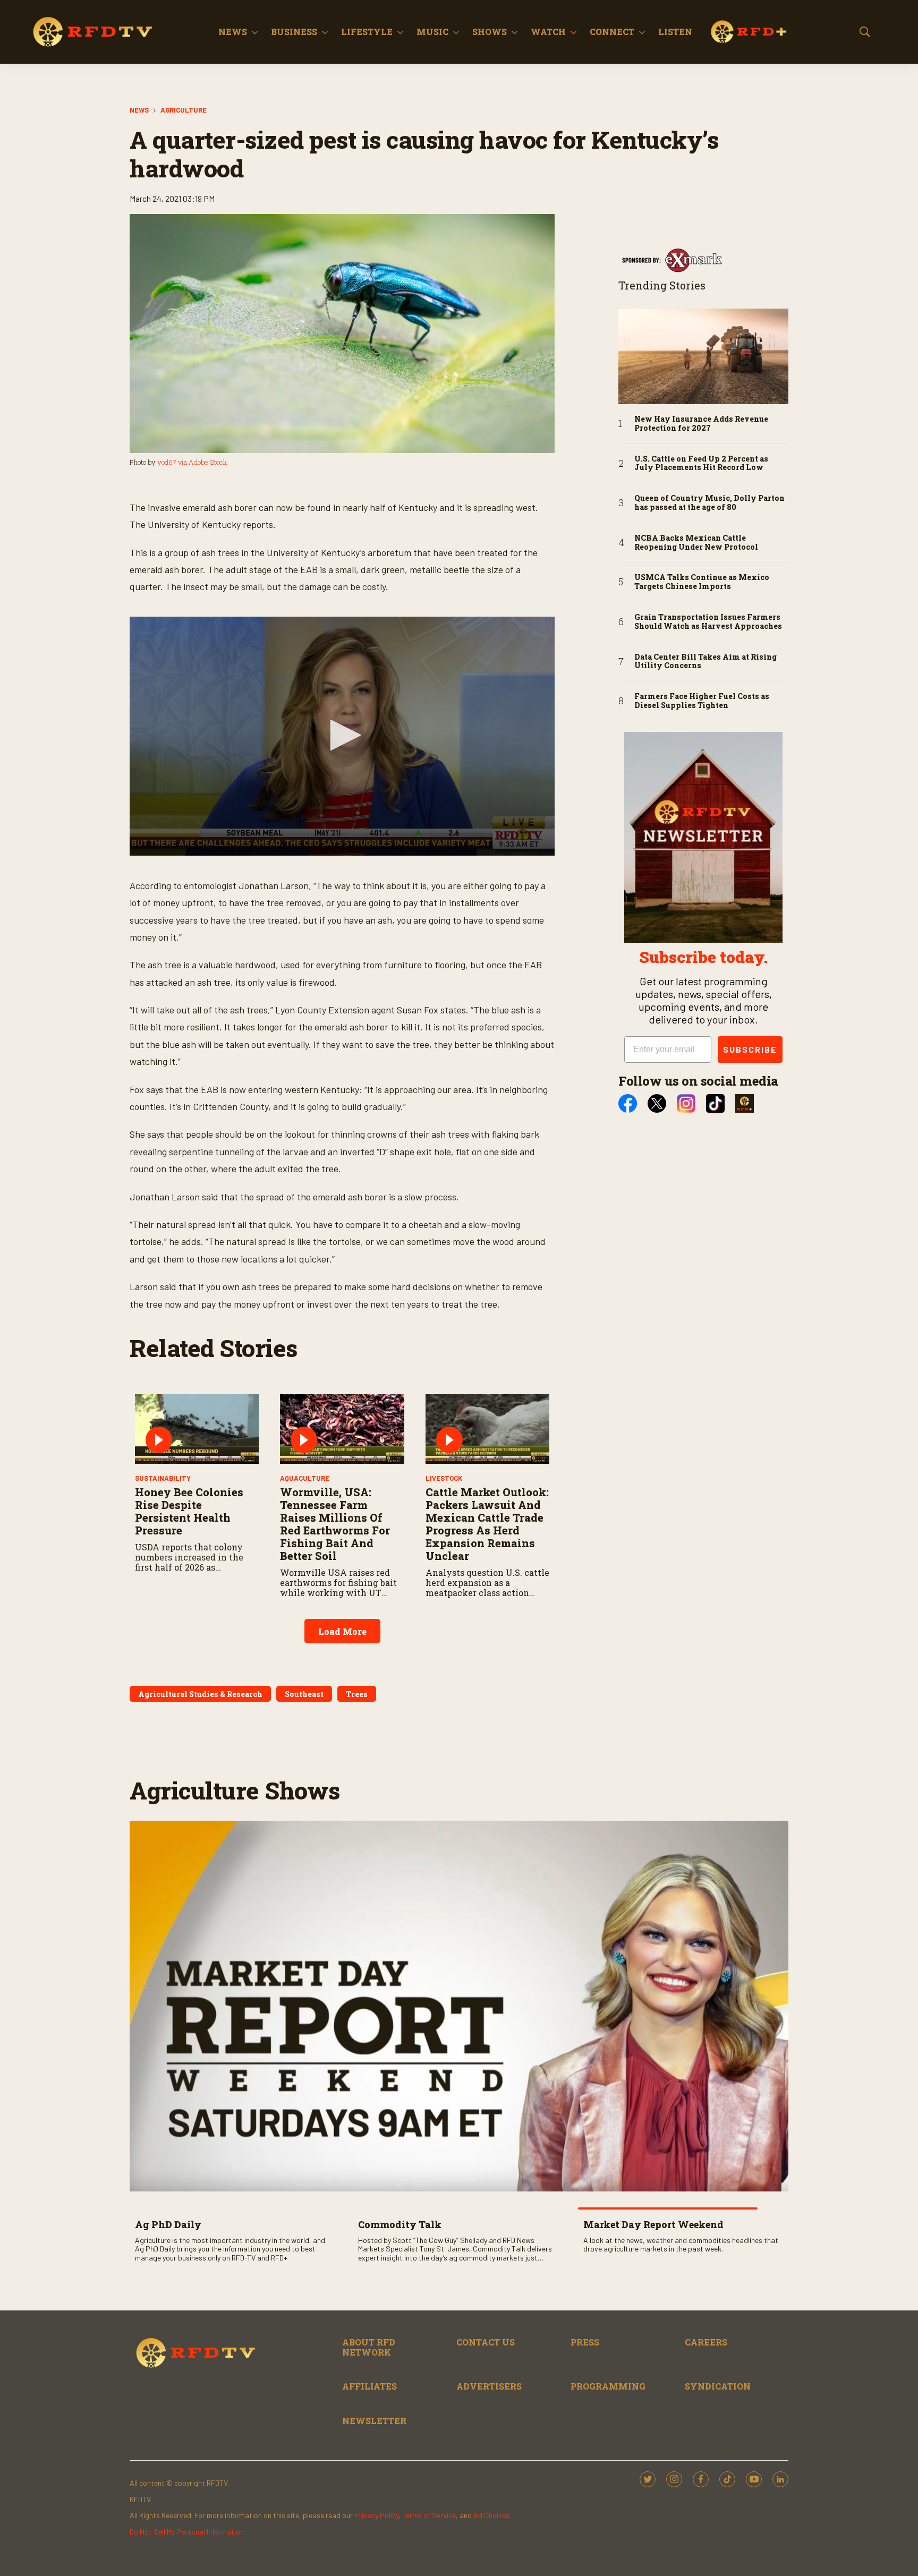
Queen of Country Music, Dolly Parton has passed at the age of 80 (709, 503)
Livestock (444, 1478)
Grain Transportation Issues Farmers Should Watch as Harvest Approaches (708, 622)
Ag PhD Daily (168, 2224)
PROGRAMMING (608, 2386)
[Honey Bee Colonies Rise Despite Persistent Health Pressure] (197, 1429)
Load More (342, 1631)
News (233, 32)
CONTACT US (486, 2342)
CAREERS (706, 2342)
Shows (490, 32)
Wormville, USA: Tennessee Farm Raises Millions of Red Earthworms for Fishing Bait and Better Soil (335, 1524)
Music (432, 32)
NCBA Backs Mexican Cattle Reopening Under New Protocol (696, 543)
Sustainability (163, 1478)
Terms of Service (429, 2515)
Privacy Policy (376, 2515)
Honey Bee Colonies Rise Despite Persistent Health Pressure (189, 1511)
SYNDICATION (718, 2386)
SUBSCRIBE (750, 1049)
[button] (342, 735)
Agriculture (184, 110)
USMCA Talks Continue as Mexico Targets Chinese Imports (702, 582)
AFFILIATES (369, 2386)
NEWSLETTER (374, 2421)
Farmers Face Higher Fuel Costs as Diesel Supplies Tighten (702, 701)
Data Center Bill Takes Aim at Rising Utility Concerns (705, 662)
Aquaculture (305, 1478)
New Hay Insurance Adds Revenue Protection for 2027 (701, 424)
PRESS (585, 2342)
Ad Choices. (492, 2515)
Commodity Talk (400, 2224)
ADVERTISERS (489, 2386)
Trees (357, 1694)
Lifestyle (367, 32)
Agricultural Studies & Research (200, 1694)
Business (294, 32)
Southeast (304, 1694)
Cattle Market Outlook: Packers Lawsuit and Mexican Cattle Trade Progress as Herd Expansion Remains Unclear (487, 1524)
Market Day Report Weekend (653, 2224)
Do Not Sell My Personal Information (187, 2532)
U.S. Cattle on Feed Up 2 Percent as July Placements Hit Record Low (701, 464)
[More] (255, 32)
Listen (675, 32)
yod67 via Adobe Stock (192, 462)
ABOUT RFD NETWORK (369, 2347)
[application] (342, 736)
